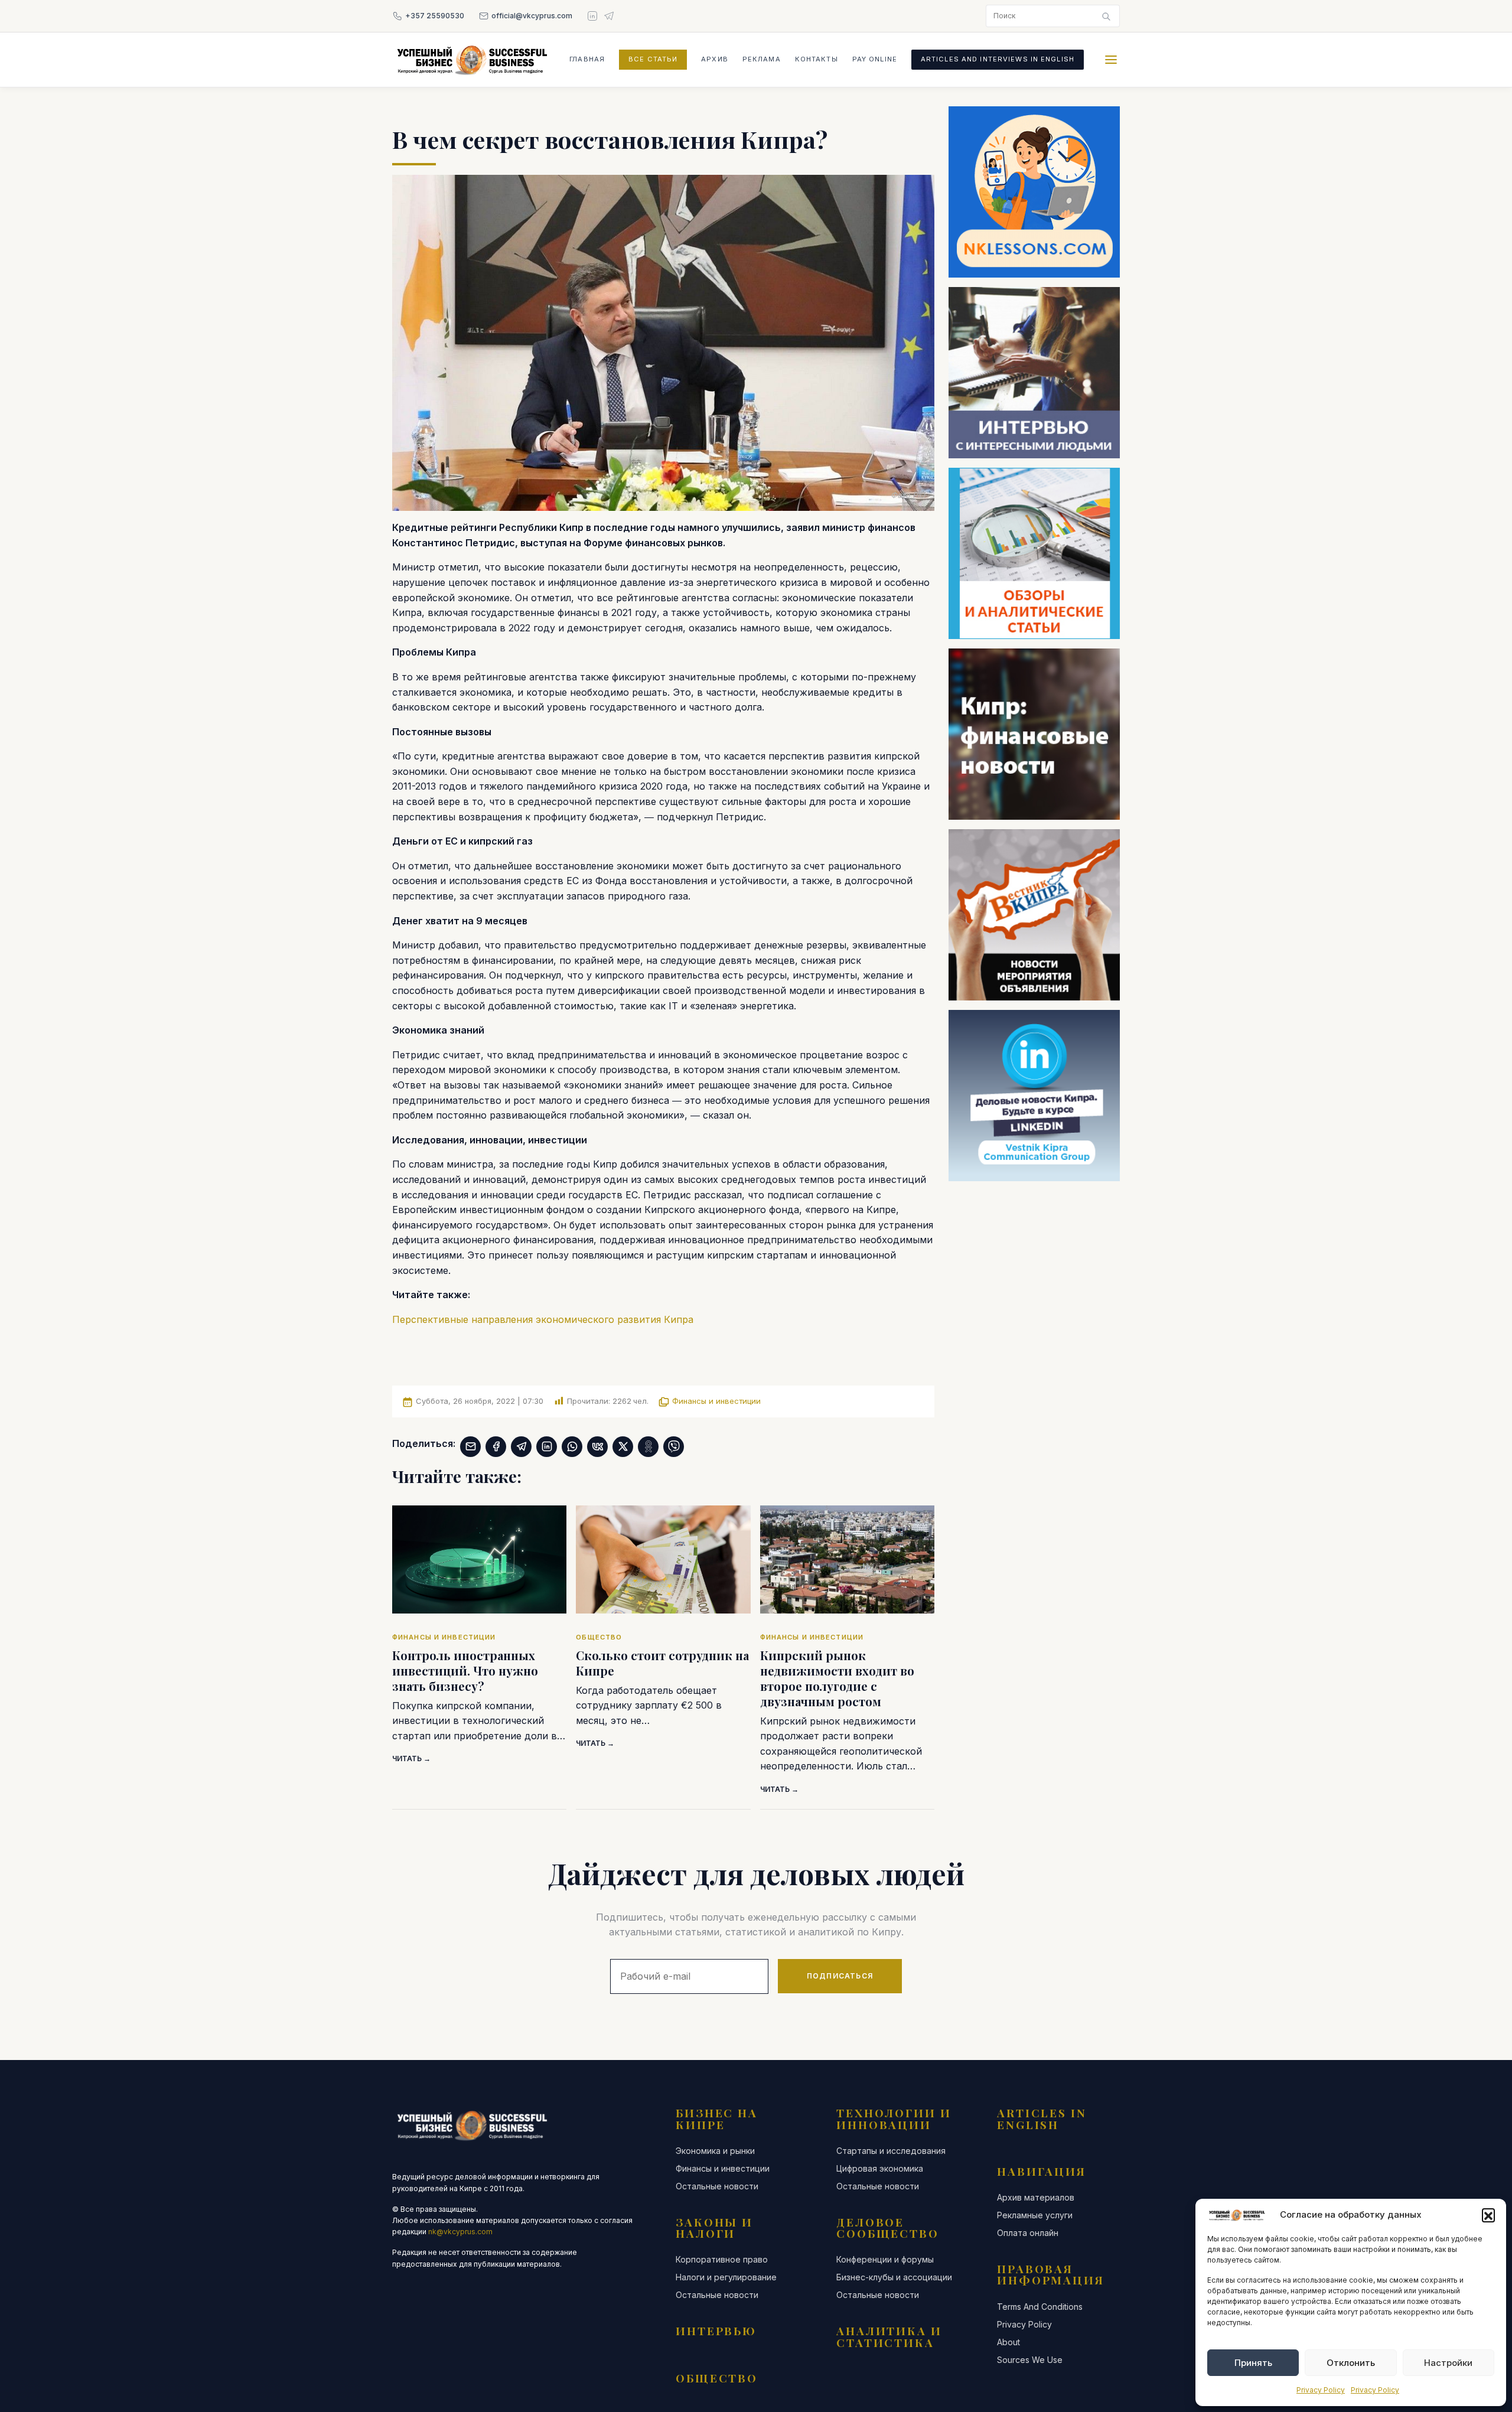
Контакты (817, 59)
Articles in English (1042, 2118)
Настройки (1448, 2363)
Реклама (762, 59)
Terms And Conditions (1040, 2307)
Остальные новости (717, 2186)
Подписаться (840, 1976)
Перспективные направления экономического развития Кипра (543, 1319)
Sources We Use (1030, 2360)
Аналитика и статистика (889, 2336)
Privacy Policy (1321, 2390)
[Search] (1106, 16)
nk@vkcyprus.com (460, 2232)
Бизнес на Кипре (717, 2118)
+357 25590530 (435, 16)
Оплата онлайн (1028, 2233)
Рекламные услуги (1035, 2215)
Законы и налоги (714, 2227)
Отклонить (1351, 2363)
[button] (1488, 2215)
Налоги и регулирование (726, 2277)
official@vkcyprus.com (532, 16)
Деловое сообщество (888, 2227)
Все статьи (653, 59)
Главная (587, 59)
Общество (717, 2378)
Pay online (875, 59)
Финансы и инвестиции (716, 1401)
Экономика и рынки (715, 2151)
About (1008, 2342)
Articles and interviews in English (998, 59)
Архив (715, 59)
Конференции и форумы (885, 2260)
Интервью (716, 2330)
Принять (1253, 2363)
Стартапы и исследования (891, 2151)
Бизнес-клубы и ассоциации (894, 2277)
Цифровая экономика (880, 2169)
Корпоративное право (722, 2260)
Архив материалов (1036, 2198)
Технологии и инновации (894, 2118)
